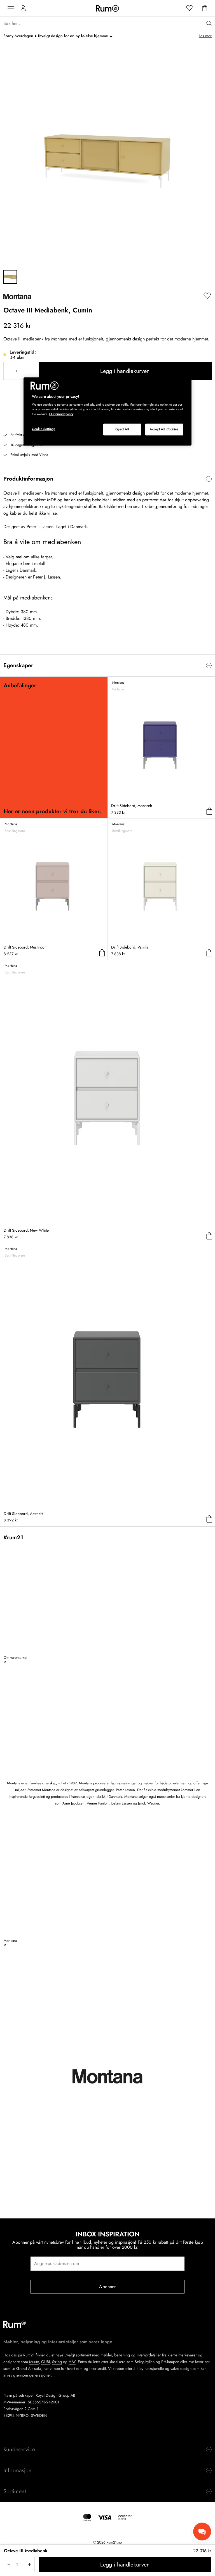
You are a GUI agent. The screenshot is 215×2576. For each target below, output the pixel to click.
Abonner (107, 2287)
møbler (106, 2355)
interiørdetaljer (149, 2355)
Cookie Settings (44, 429)
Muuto (34, 2362)
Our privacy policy (61, 414)
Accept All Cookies (164, 429)
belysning (122, 2355)
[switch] (107, 479)
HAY (72, 2362)
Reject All (122, 429)
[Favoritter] (190, 8)
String (57, 2362)
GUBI (45, 2362)
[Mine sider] (23, 8)
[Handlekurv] (205, 8)
